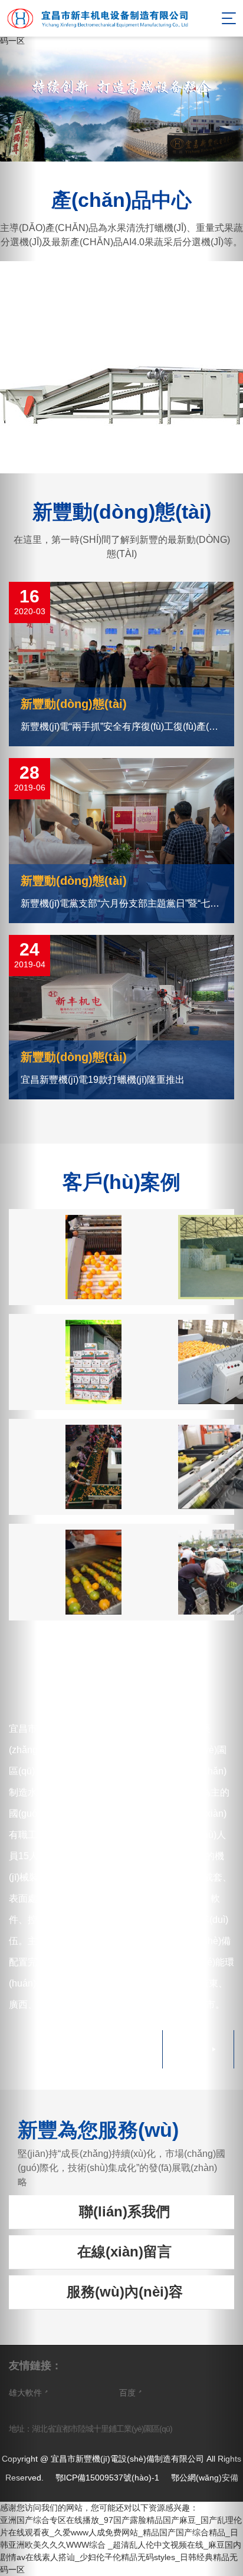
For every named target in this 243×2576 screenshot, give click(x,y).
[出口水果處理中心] (65, 1362)
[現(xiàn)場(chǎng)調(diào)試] (65, 1257)
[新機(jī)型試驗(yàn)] (178, 1572)
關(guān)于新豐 (121, 1685)
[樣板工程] (178, 1257)
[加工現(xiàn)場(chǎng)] (178, 1362)
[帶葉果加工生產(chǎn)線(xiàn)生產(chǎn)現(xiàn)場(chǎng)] (65, 1467)
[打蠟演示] (65, 1572)
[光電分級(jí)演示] (178, 1467)
